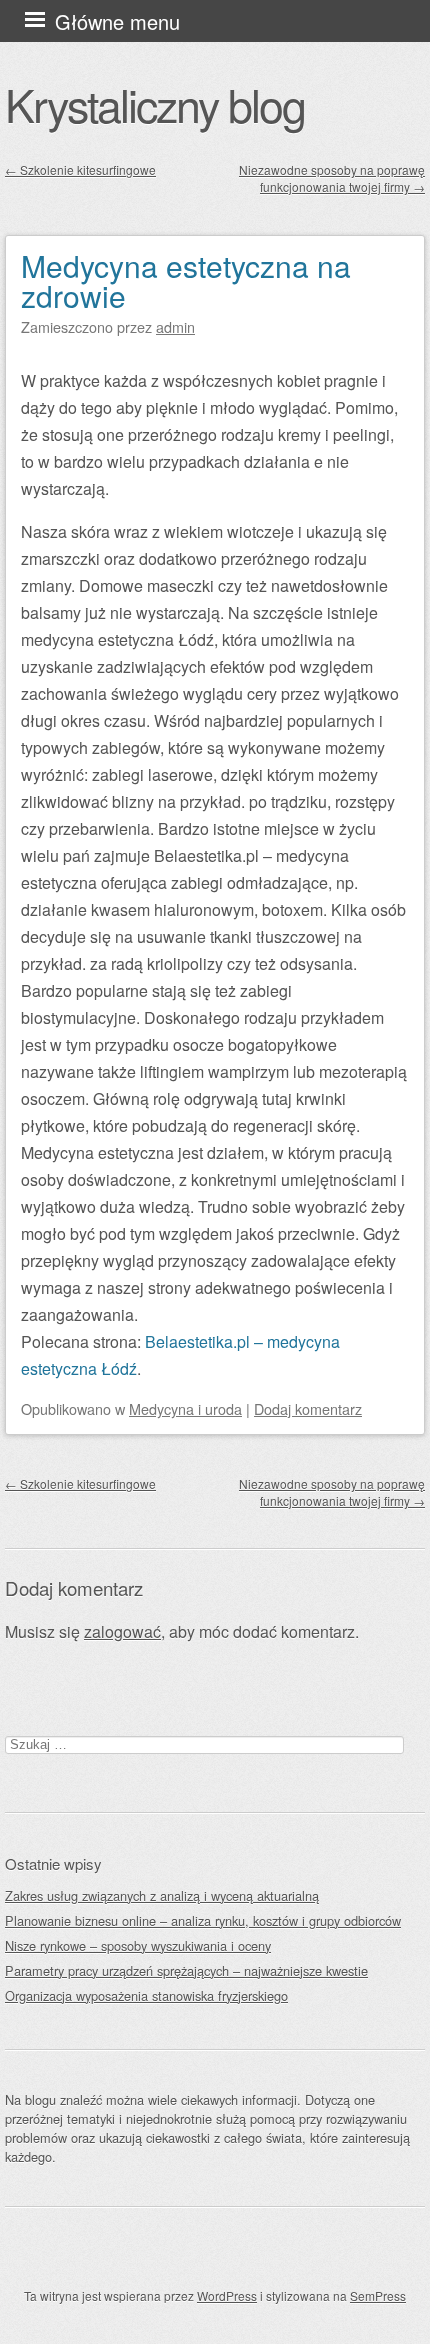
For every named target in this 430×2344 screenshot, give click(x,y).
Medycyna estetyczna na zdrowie (186, 280)
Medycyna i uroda (185, 1408)
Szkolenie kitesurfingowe (80, 169)
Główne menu (117, 21)
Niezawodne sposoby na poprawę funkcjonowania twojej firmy (332, 178)
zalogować (122, 1631)
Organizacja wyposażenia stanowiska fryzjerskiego (146, 1995)
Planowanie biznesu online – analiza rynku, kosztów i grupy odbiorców (203, 1920)
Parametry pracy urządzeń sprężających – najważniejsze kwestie (186, 1970)
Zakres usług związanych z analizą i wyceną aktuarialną (162, 1895)
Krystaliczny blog (155, 104)
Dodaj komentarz (308, 1408)
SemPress (378, 2295)
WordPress (227, 2295)
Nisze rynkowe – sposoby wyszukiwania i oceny (138, 1945)
